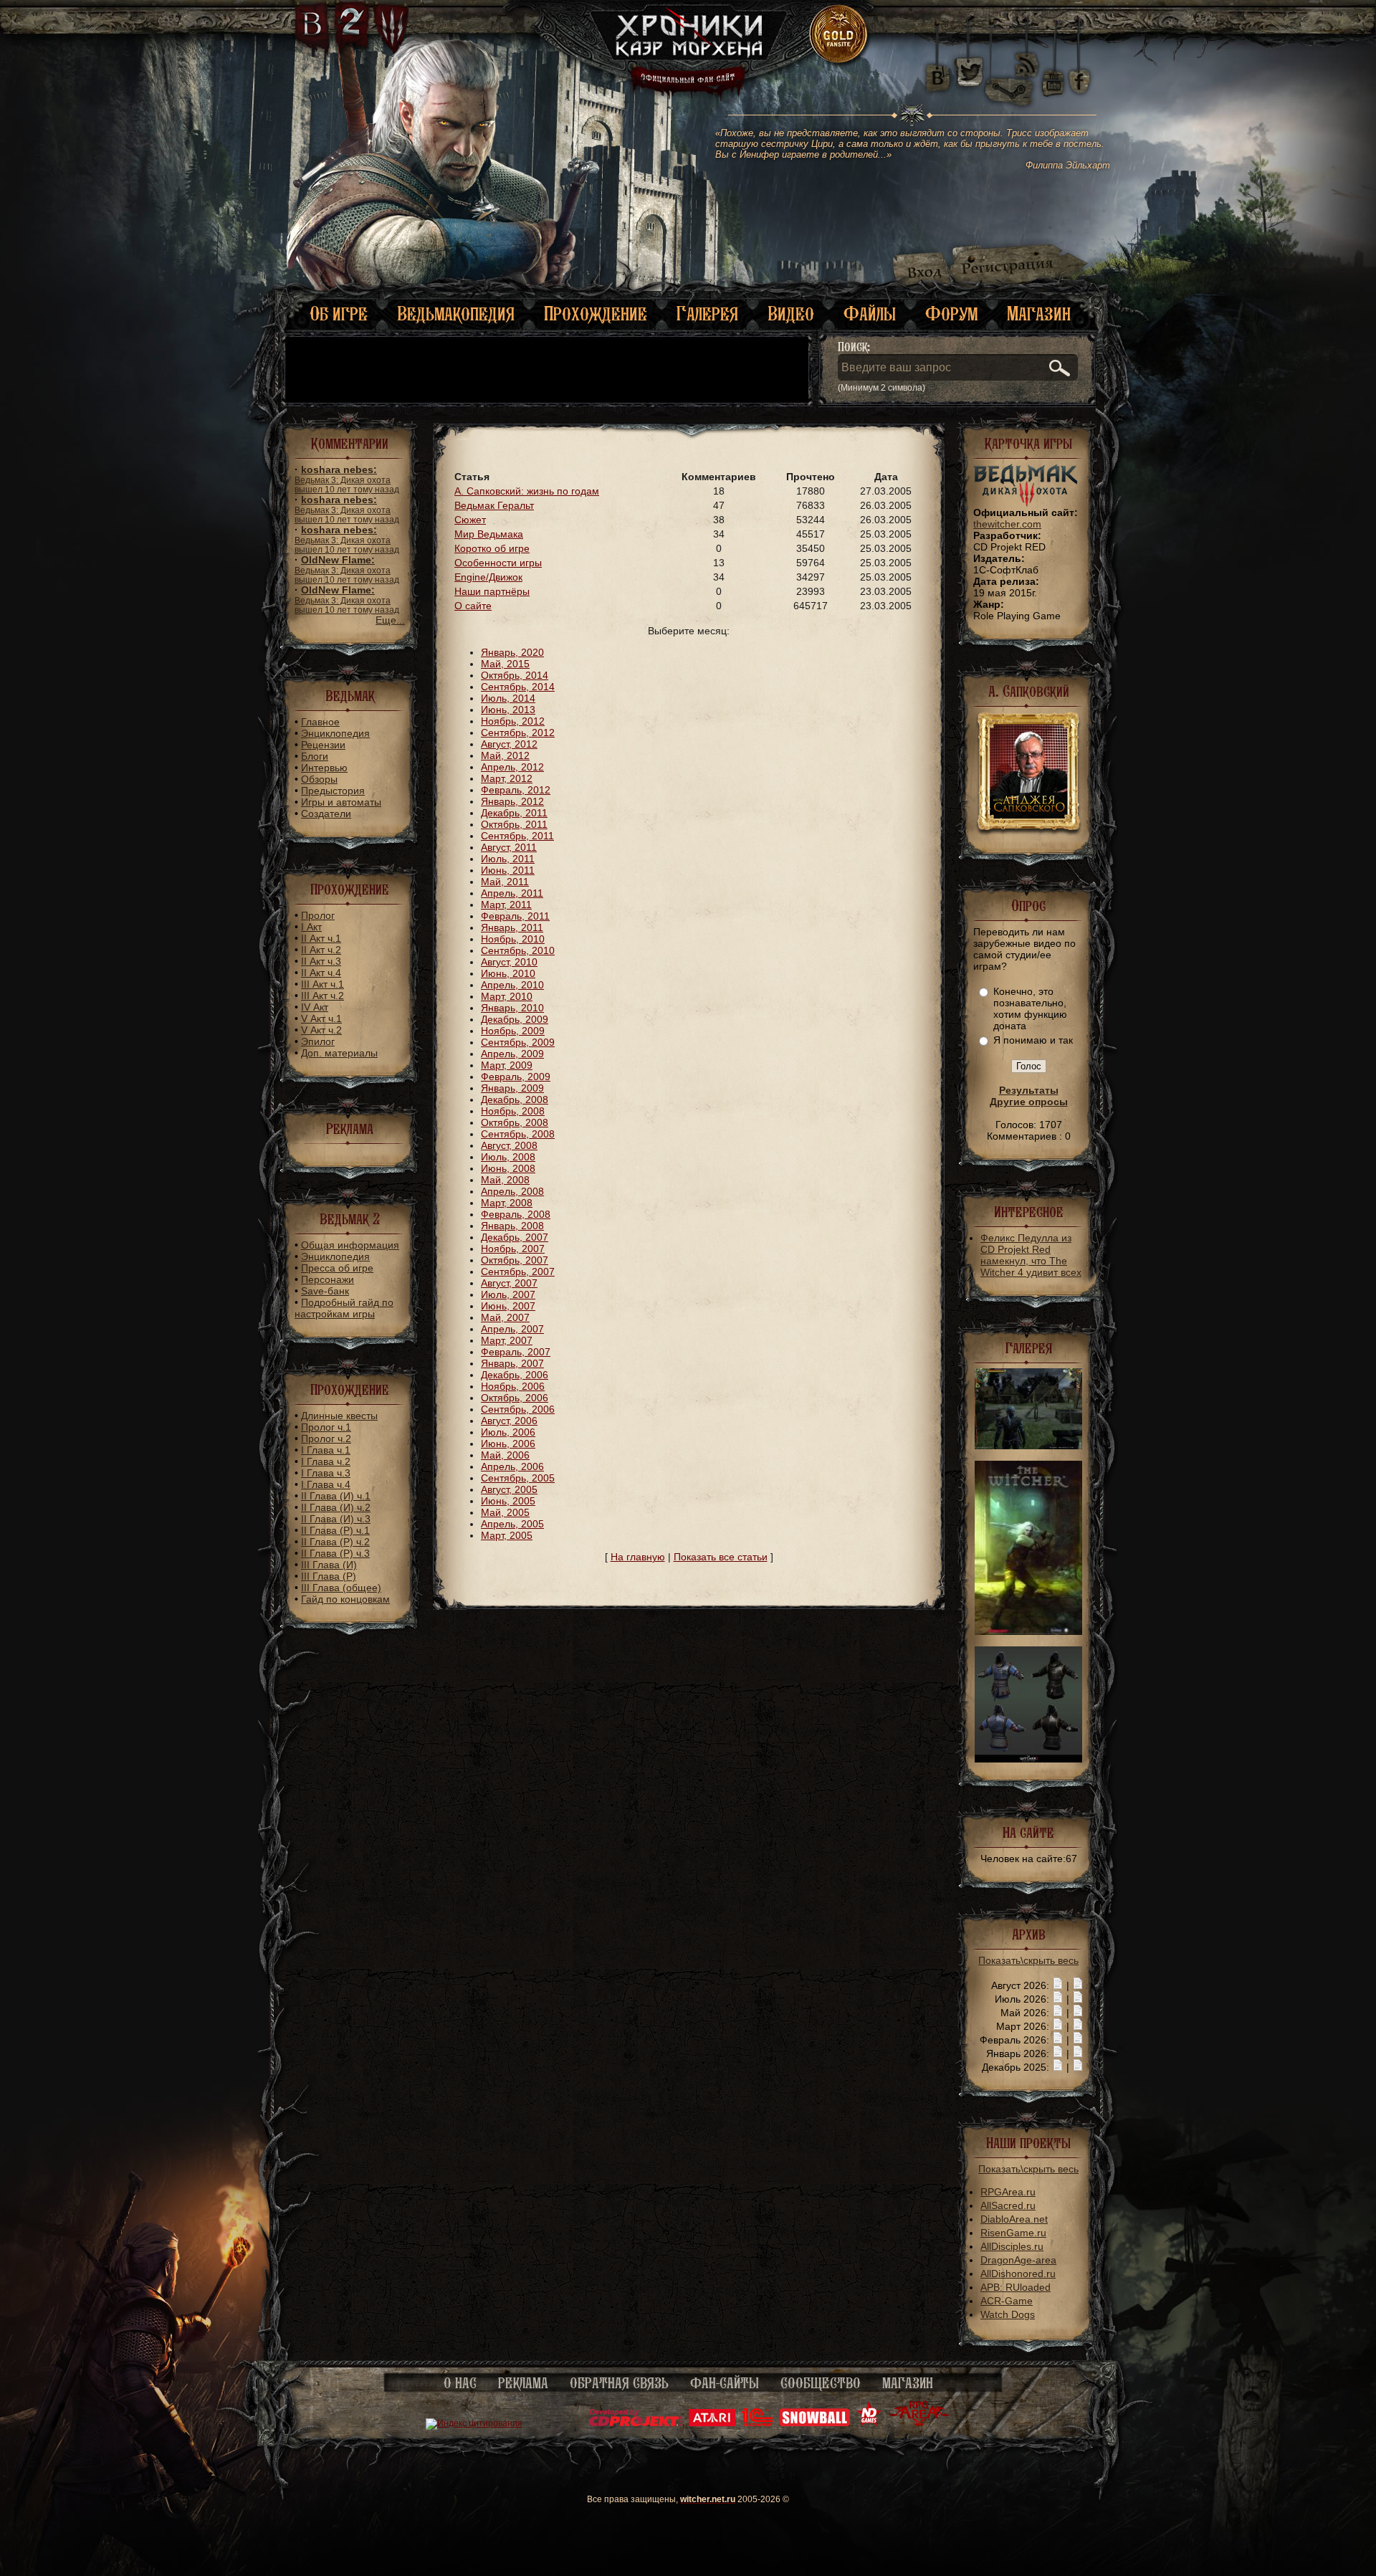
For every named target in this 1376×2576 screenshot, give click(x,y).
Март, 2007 (507, 1340)
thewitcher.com (1007, 524)
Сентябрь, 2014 (518, 687)
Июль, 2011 (508, 859)
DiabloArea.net (1014, 2219)
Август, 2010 (509, 962)
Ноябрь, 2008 (513, 1111)
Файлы (870, 314)
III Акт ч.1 (322, 984)
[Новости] (1058, 1985)
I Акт (311, 927)
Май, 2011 (505, 882)
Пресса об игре (337, 1268)
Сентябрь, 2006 (518, 1409)
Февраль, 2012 (516, 790)
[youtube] (1053, 72)
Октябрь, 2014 (515, 675)
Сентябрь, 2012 (518, 733)
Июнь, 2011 (508, 870)
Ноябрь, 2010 (513, 939)
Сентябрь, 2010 (518, 950)
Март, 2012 (507, 778)
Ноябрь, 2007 (513, 1249)
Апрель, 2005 (512, 1524)
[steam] (1012, 72)
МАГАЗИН (908, 2383)
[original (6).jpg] (1028, 1759)
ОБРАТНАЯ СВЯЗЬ (619, 2383)
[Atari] (712, 2423)
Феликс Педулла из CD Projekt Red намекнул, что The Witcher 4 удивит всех (1031, 1255)
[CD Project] (636, 2423)
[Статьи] (1078, 1985)
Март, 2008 (507, 1203)
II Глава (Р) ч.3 (335, 1553)
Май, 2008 (505, 1180)
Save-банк (325, 1291)
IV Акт (315, 1007)
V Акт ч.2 (321, 1030)
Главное (320, 722)
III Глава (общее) (341, 1588)
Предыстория (333, 791)
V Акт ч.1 (321, 1019)
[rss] (1027, 56)
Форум (951, 314)
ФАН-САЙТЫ (725, 2383)
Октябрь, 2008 (515, 1122)
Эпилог (318, 1041)
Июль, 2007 (508, 1294)
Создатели (326, 814)
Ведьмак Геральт (494, 505)
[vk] (937, 72)
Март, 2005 (507, 1535)
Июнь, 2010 (508, 973)
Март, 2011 (506, 905)
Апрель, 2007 (512, 1329)
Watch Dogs (1008, 2314)
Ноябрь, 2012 (513, 721)
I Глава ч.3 (326, 1473)
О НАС (460, 2383)
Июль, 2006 (508, 1432)
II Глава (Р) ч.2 (335, 1542)
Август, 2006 (509, 1421)
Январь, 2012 (512, 801)
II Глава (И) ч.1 (336, 1496)
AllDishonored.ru (1018, 2274)
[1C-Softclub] (757, 2423)
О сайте (473, 606)
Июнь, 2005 (508, 1501)
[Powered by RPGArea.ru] (919, 2423)
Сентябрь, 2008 (518, 1134)
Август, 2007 (509, 1283)
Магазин (1039, 314)
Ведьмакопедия (456, 314)
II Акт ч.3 (321, 961)
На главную (638, 1557)
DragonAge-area (1018, 2260)
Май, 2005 (505, 1512)
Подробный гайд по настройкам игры (344, 1308)
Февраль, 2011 (515, 916)
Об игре (339, 314)
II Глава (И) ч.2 (336, 1507)
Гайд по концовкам (345, 1599)
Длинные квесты (339, 1416)
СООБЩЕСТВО (821, 2383)
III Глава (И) (329, 1565)
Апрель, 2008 (512, 1191)
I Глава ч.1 (326, 1450)
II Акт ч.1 (321, 938)
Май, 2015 (505, 664)
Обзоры (319, 779)
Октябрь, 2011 (514, 824)
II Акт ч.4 (321, 973)
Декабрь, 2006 (515, 1375)
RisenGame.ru (1013, 2233)
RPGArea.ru (1008, 2192)
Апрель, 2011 (512, 893)
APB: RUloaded (1016, 2287)
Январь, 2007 (512, 1363)
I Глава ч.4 (326, 1484)
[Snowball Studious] (814, 2423)
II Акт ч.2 (321, 950)
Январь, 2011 (512, 927)
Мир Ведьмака (489, 534)
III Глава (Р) (329, 1576)
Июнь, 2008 (508, 1168)
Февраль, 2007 (516, 1352)
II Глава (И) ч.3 (336, 1519)
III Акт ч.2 (322, 996)
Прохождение (596, 314)
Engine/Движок (488, 577)
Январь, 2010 (512, 1008)
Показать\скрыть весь (1028, 1960)
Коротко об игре (492, 548)
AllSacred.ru (1008, 2205)
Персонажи (328, 1279)
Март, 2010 (507, 996)
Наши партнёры (492, 591)
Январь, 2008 (512, 1226)
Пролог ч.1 (326, 1427)
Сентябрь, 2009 (518, 1042)
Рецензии (323, 745)
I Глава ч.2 (326, 1461)
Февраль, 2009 (516, 1077)
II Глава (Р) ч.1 (335, 1530)
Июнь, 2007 (508, 1306)
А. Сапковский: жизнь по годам (527, 491)
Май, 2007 (505, 1317)
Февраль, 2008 (516, 1214)
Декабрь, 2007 (515, 1237)
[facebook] (1080, 72)
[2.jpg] (1028, 1631)
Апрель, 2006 (512, 1466)
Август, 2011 (509, 847)
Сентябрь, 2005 (518, 1478)
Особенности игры (498, 563)
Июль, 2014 (508, 698)
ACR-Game (1007, 2301)
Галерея (707, 314)
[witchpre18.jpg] (1028, 1446)
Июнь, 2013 (508, 710)
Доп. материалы (339, 1053)
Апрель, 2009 (512, 1054)
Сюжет (470, 520)
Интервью (324, 768)
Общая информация (350, 1245)
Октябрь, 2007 (515, 1260)
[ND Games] (869, 2423)
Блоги (315, 756)
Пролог (318, 915)
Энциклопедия (335, 733)
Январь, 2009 (512, 1088)
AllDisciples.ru (1012, 2246)
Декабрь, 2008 (515, 1099)
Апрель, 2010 (512, 985)
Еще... (390, 620)
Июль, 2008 (508, 1157)
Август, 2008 (509, 1145)
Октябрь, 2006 (515, 1398)
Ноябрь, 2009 (513, 1031)
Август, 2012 (509, 744)
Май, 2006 (505, 1455)
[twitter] (968, 72)
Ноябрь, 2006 (513, 1386)
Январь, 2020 (512, 652)
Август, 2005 (509, 1489)
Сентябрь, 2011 (517, 836)
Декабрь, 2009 (515, 1019)
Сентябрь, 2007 (518, 1272)
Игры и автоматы (341, 802)
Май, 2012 (505, 755)
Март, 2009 (507, 1065)
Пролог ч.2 (326, 1439)
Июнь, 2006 (508, 1444)
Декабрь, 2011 (514, 813)
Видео (791, 314)
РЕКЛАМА (523, 2383)
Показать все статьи (721, 1557)
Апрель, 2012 (512, 767)
